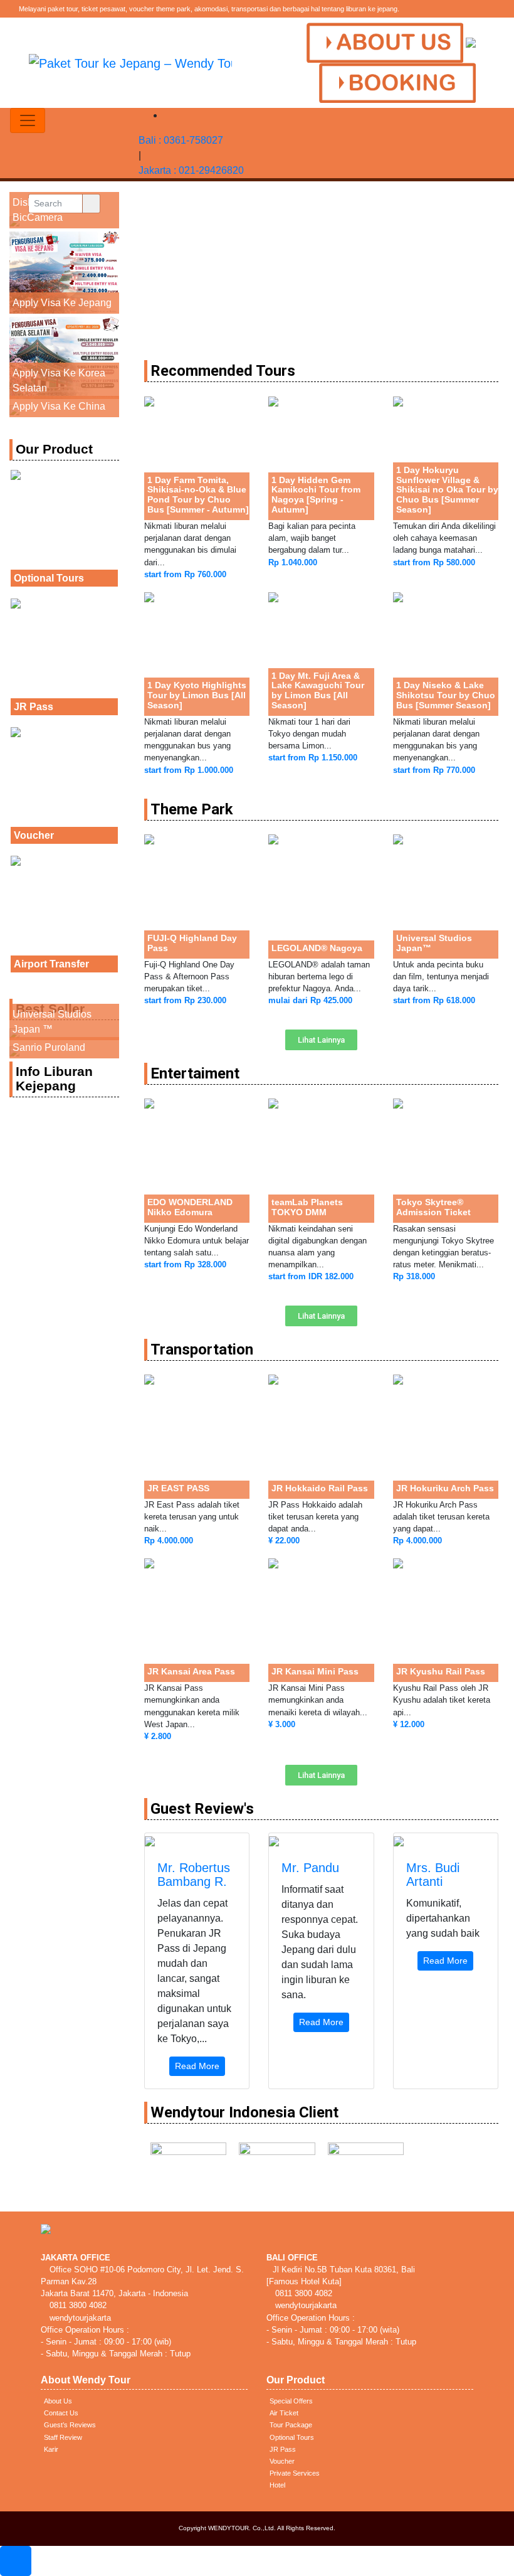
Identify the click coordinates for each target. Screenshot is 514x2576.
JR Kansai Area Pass (191, 1671)
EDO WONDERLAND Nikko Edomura (190, 1207)
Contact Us (61, 2413)
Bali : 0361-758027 (181, 140)
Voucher (34, 835)
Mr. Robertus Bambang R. (194, 1875)
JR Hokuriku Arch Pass (445, 1488)
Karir (51, 2449)
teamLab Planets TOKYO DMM (307, 1207)
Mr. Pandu (310, 1868)
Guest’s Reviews (70, 2425)
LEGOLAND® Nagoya (317, 948)
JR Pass (34, 707)
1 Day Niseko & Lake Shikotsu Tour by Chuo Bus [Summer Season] (446, 695)
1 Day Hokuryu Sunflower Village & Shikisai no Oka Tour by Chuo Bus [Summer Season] (447, 490)
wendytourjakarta (79, 2318)
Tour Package (291, 2425)
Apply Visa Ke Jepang (62, 303)
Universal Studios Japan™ (434, 943)
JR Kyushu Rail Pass (441, 1671)
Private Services (295, 2473)
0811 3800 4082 (77, 2305)
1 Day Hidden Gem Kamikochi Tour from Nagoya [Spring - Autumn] (316, 495)
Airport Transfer (51, 964)
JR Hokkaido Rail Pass (320, 1488)
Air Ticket (284, 2413)
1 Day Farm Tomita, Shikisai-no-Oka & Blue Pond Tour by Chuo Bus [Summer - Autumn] (198, 495)
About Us (58, 2401)
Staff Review (63, 2437)
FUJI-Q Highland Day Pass (192, 943)
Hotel (277, 2485)
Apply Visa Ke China (59, 406)
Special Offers (291, 2401)
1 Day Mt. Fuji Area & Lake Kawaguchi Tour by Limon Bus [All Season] (318, 691)
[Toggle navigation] (28, 120)
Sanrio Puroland (49, 1047)
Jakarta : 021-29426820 (191, 170)
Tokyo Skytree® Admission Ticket (433, 1207)
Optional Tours (49, 578)
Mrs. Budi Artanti (433, 1875)
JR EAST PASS (178, 1488)
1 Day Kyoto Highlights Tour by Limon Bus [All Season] (197, 695)
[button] (321, 1040)
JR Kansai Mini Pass (315, 1671)
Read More (197, 2066)
